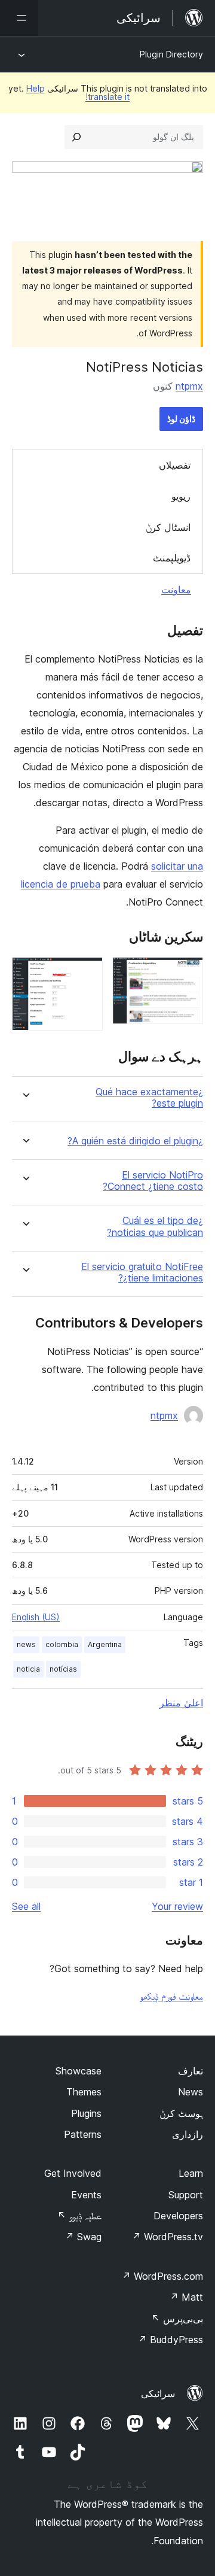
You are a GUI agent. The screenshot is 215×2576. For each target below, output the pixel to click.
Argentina (105, 1644)
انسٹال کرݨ (168, 527)
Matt (186, 2297)
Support (186, 2195)
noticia (28, 1669)
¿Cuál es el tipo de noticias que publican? (155, 1226)
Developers (178, 2216)
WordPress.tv (168, 2237)
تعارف (191, 2071)
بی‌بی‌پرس (177, 2319)
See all (26, 1906)
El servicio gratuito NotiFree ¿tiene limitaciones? (142, 1272)
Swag (83, 2237)
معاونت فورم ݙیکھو (171, 1996)
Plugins (86, 2113)
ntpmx (189, 386)
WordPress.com (162, 2276)
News (191, 2092)
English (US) (36, 1617)
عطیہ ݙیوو (79, 2216)
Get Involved (73, 2173)
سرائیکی (158, 2393)
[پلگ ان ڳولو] (76, 137)
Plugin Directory (171, 54)
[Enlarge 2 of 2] (87, 973)
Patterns (83, 2134)
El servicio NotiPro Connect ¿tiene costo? (153, 1181)
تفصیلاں (175, 465)
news (26, 1644)
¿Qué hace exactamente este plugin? (149, 1098)
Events (86, 2195)
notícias (63, 1669)
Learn (191, 2173)
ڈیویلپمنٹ (172, 558)
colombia (62, 1644)
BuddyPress (171, 2340)
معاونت (176, 590)
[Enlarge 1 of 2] (187, 973)
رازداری (188, 2134)
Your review (177, 1906)
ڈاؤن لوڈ (181, 419)
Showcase (79, 2071)
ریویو (181, 496)
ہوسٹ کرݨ (181, 2113)
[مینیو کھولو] (19, 18)
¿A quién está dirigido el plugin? (135, 1141)
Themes (84, 2092)
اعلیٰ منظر (181, 1703)
